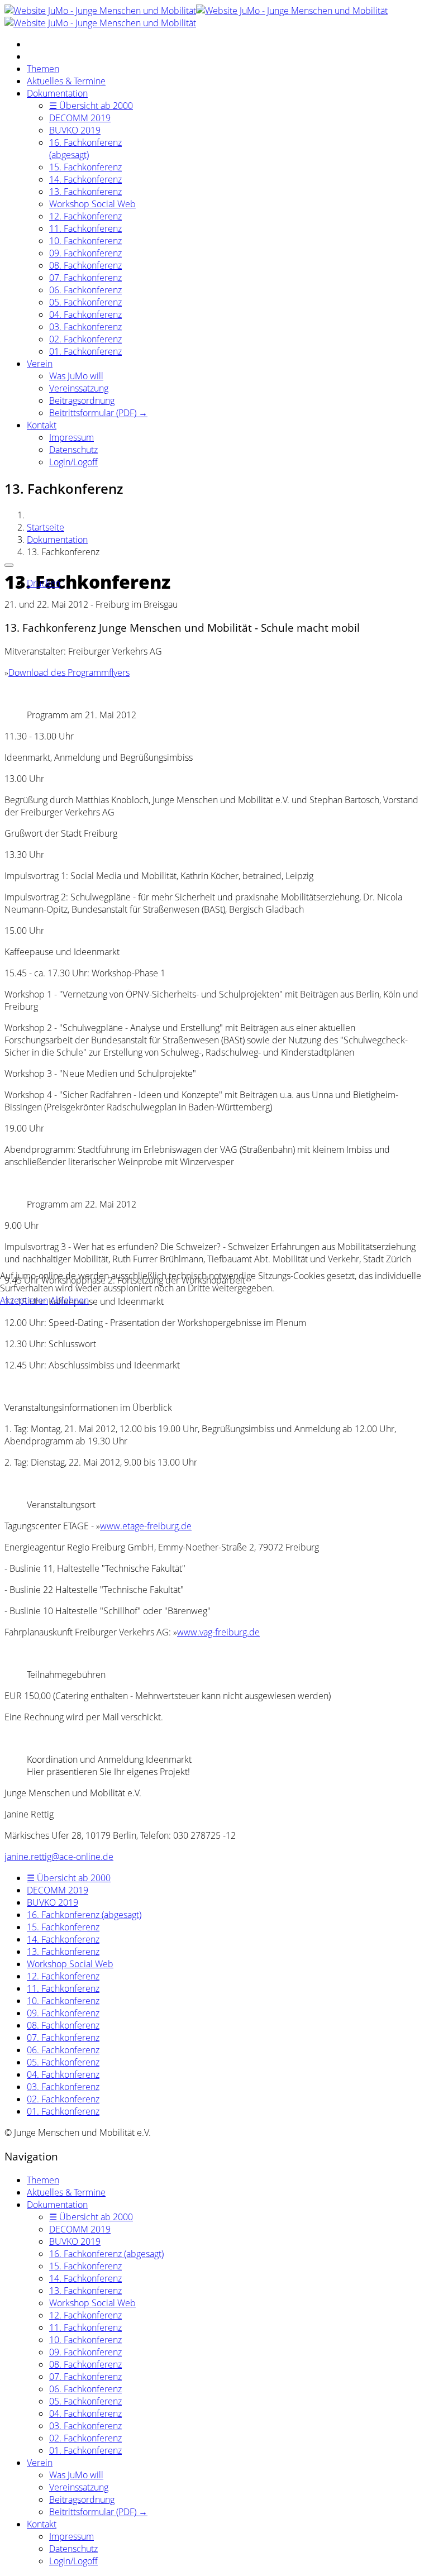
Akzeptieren (24, 1300)
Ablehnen (70, 1300)
